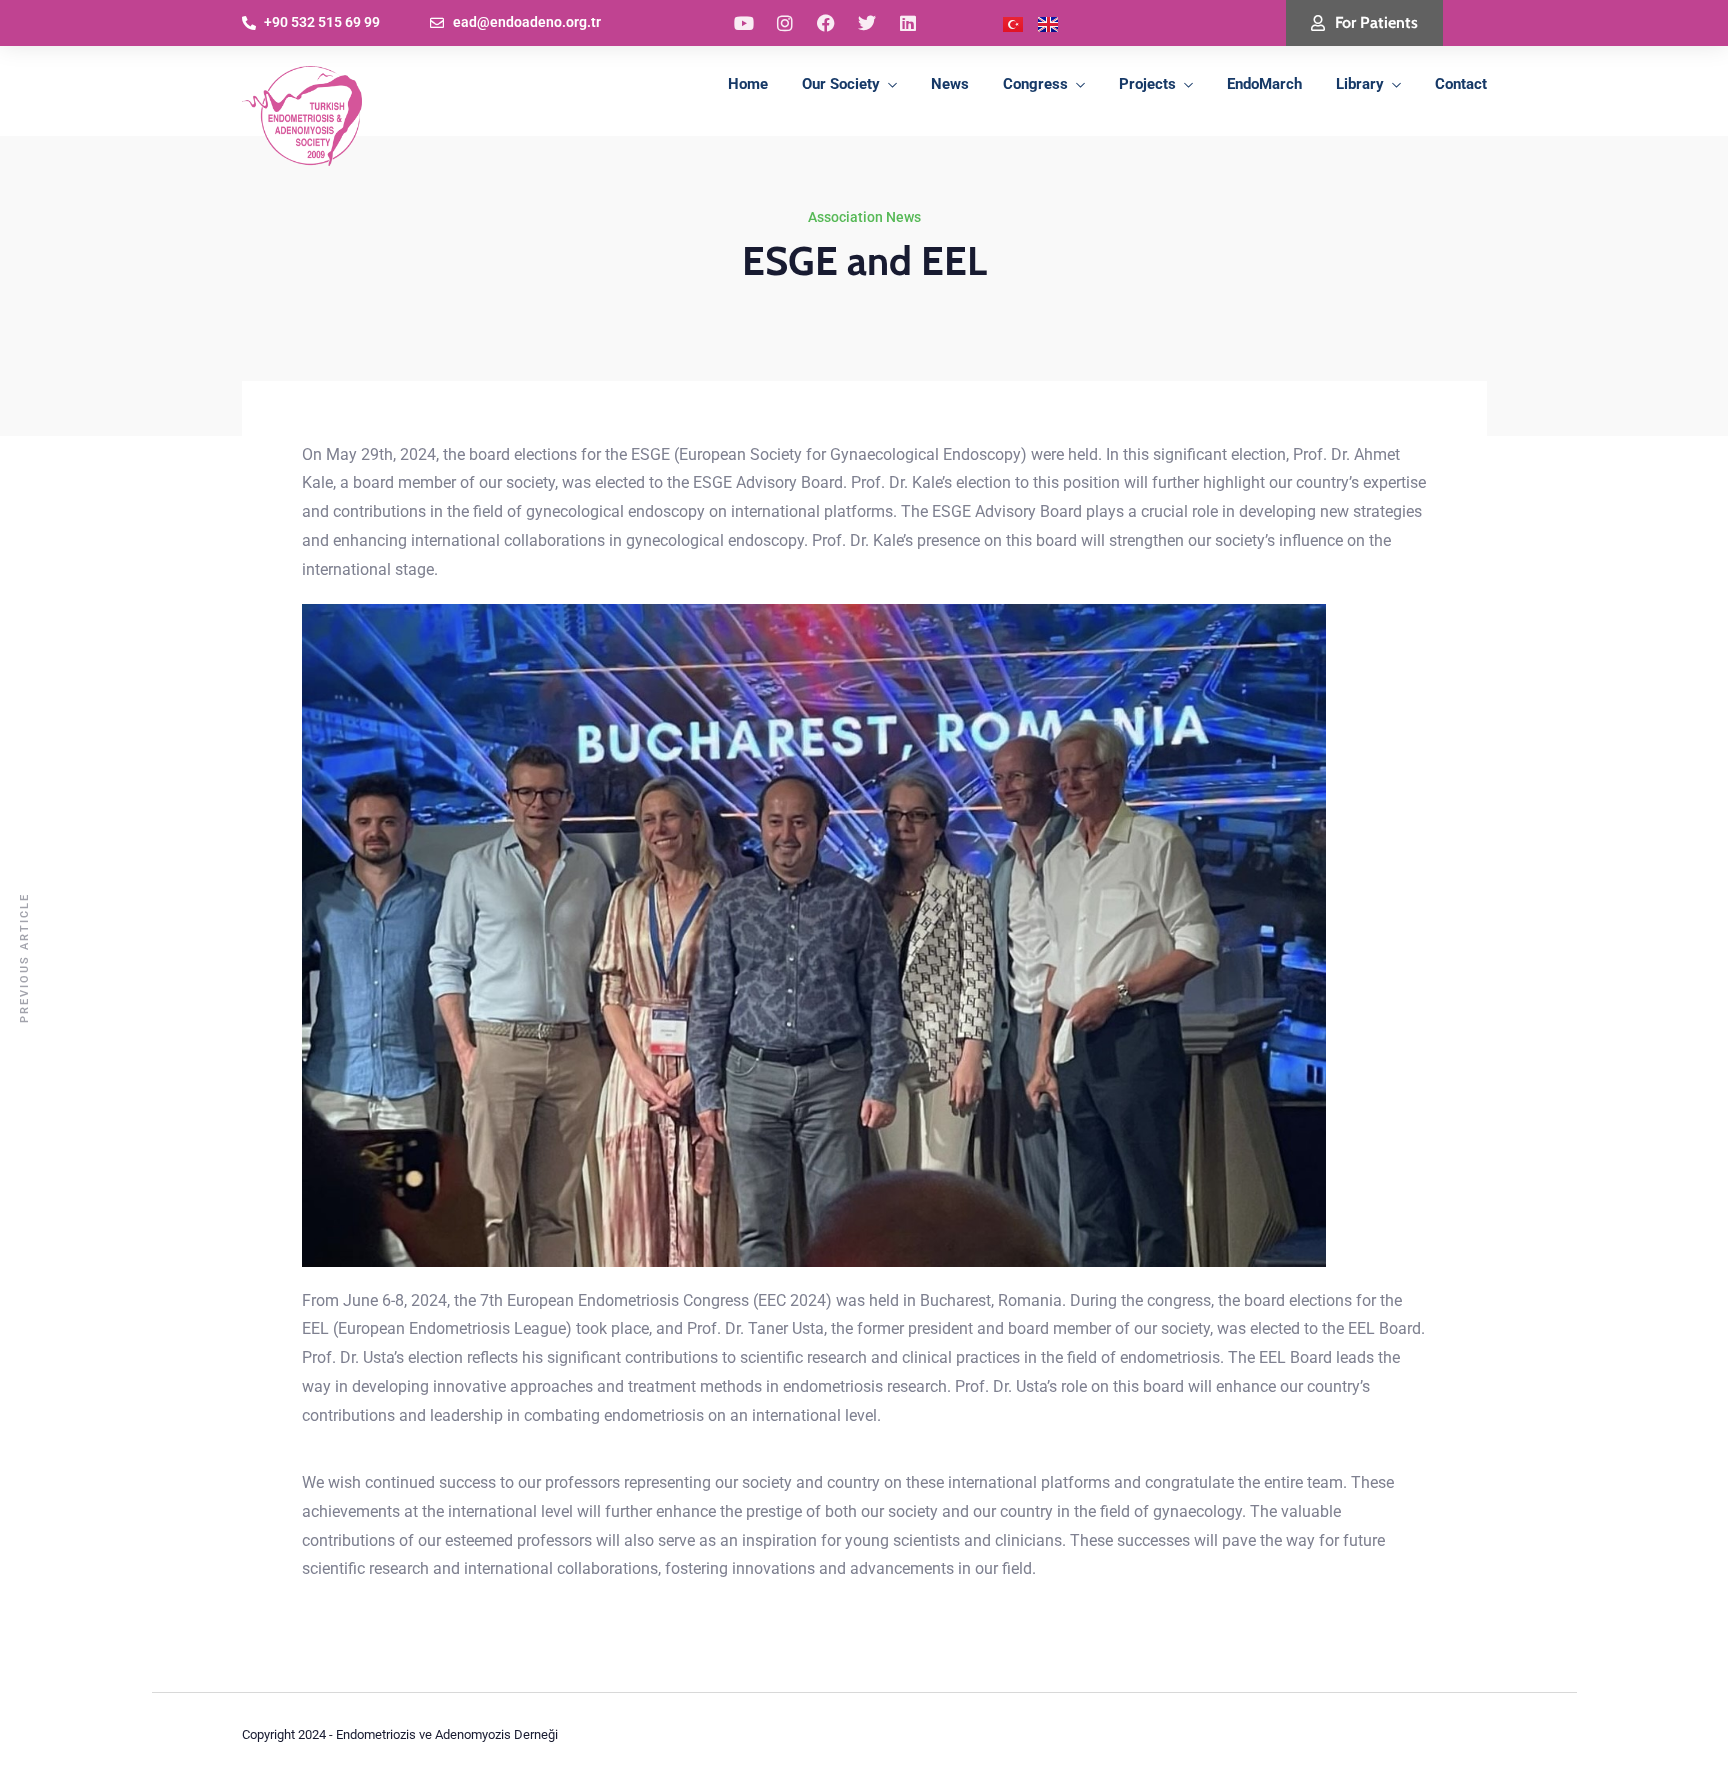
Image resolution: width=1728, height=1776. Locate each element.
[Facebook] (826, 23)
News (950, 84)
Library (1360, 84)
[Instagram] (785, 23)
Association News (864, 217)
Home (748, 84)
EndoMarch (1264, 84)
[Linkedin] (908, 23)
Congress (1035, 84)
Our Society (841, 84)
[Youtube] (744, 23)
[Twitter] (867, 23)
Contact (1461, 84)
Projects (1147, 84)
